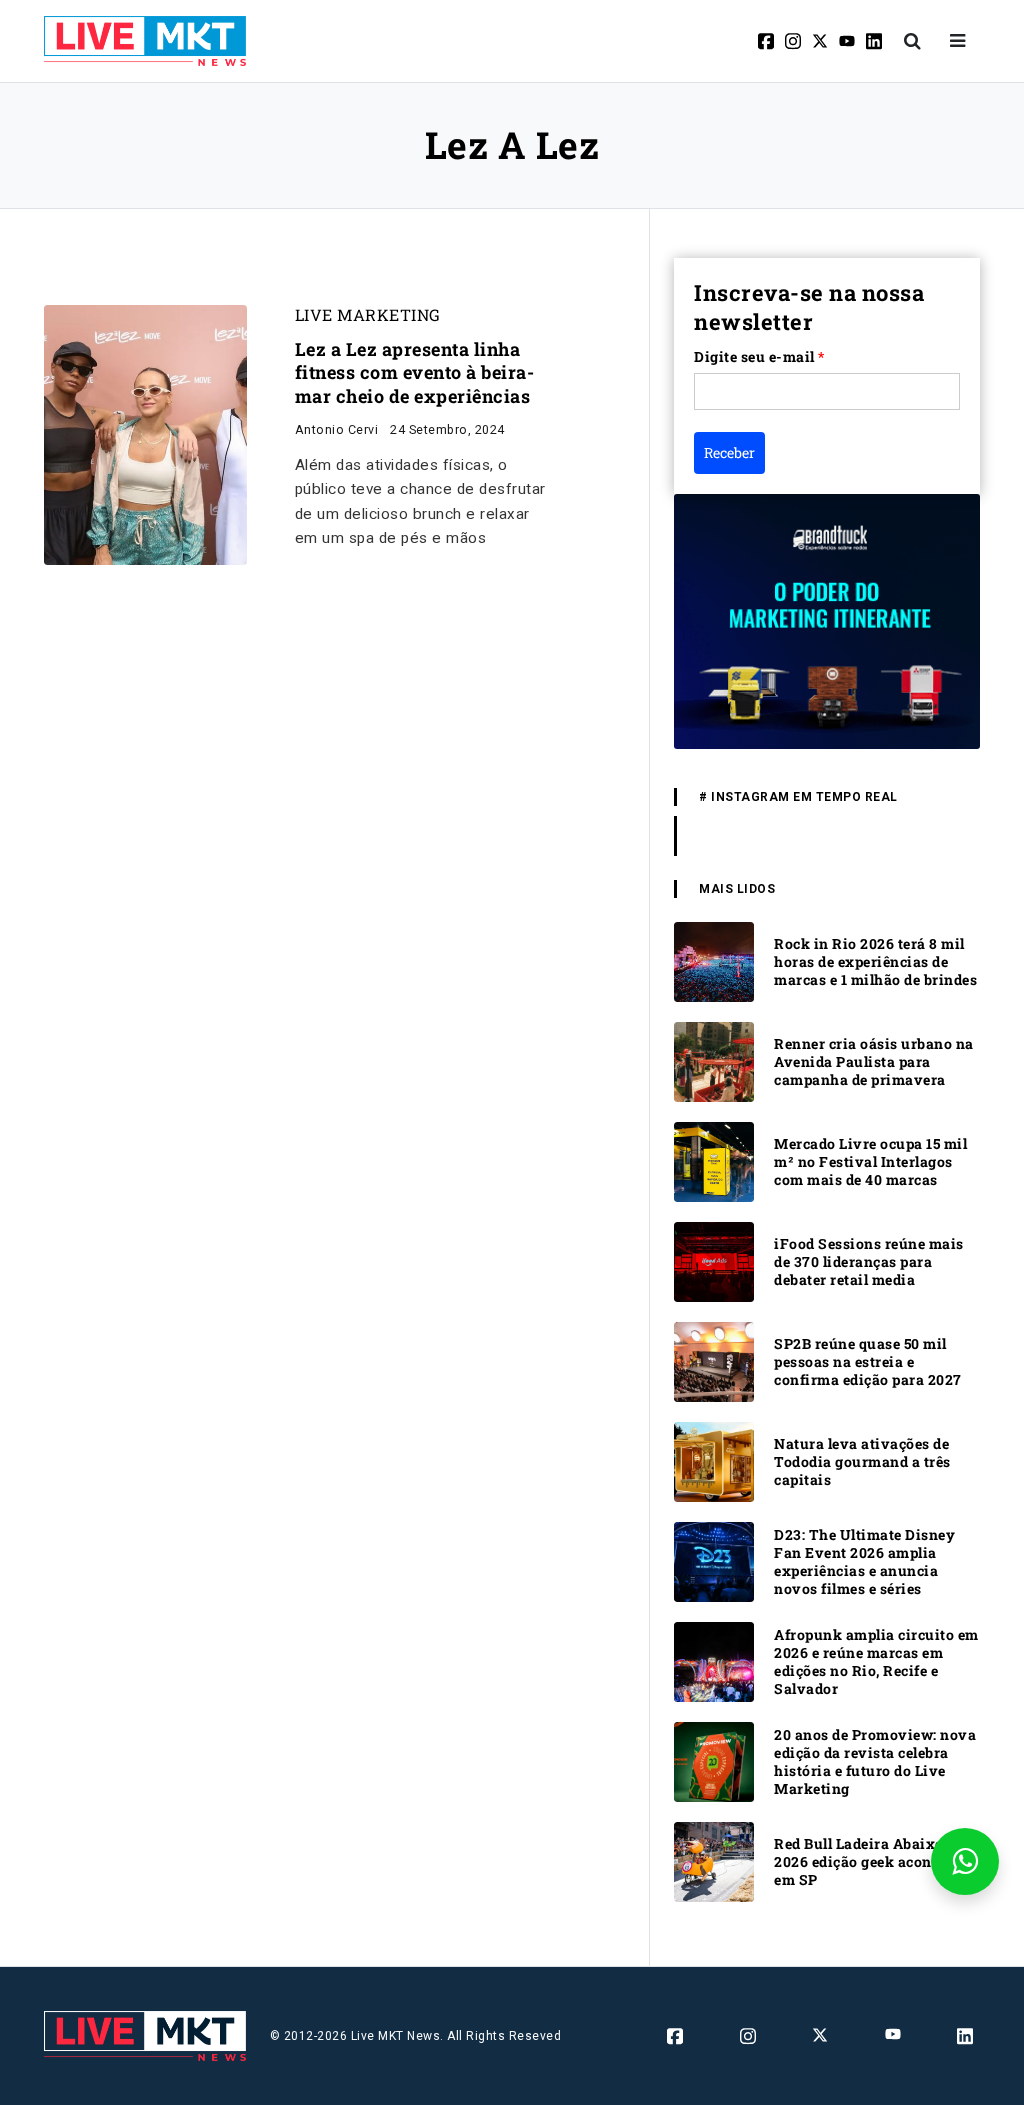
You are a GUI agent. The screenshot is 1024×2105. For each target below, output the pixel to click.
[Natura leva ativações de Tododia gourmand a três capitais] (714, 1460)
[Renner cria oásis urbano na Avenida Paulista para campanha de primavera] (714, 1060)
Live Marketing (368, 315)
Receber (729, 452)
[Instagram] (794, 41)
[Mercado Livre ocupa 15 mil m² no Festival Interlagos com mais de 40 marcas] (714, 1160)
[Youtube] (848, 41)
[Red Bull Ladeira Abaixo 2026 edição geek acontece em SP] (714, 1860)
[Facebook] (767, 41)
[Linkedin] (875, 41)
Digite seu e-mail (759, 356)
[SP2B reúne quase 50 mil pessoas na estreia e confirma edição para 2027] (714, 1360)
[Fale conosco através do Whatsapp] (965, 1861)
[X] (821, 41)
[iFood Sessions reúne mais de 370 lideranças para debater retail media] (714, 1260)
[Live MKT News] (145, 41)
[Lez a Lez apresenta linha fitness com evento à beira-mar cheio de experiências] (145, 433)
